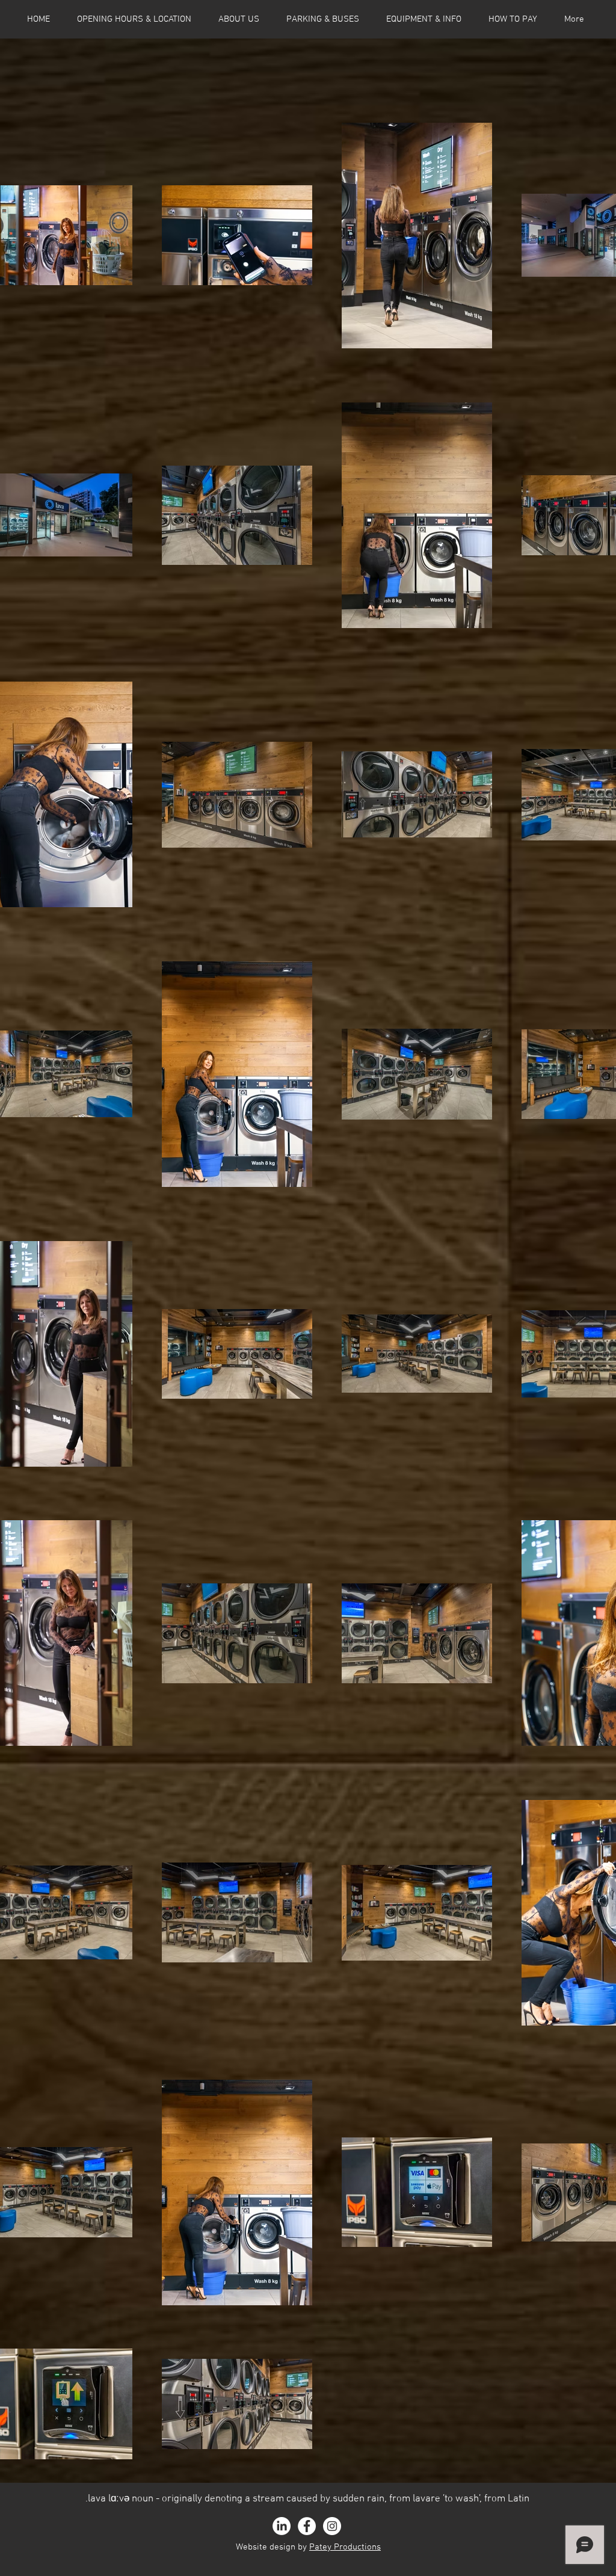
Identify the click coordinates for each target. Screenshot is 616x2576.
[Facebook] (307, 2526)
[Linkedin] (282, 2526)
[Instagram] (332, 2526)
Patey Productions (345, 2547)
